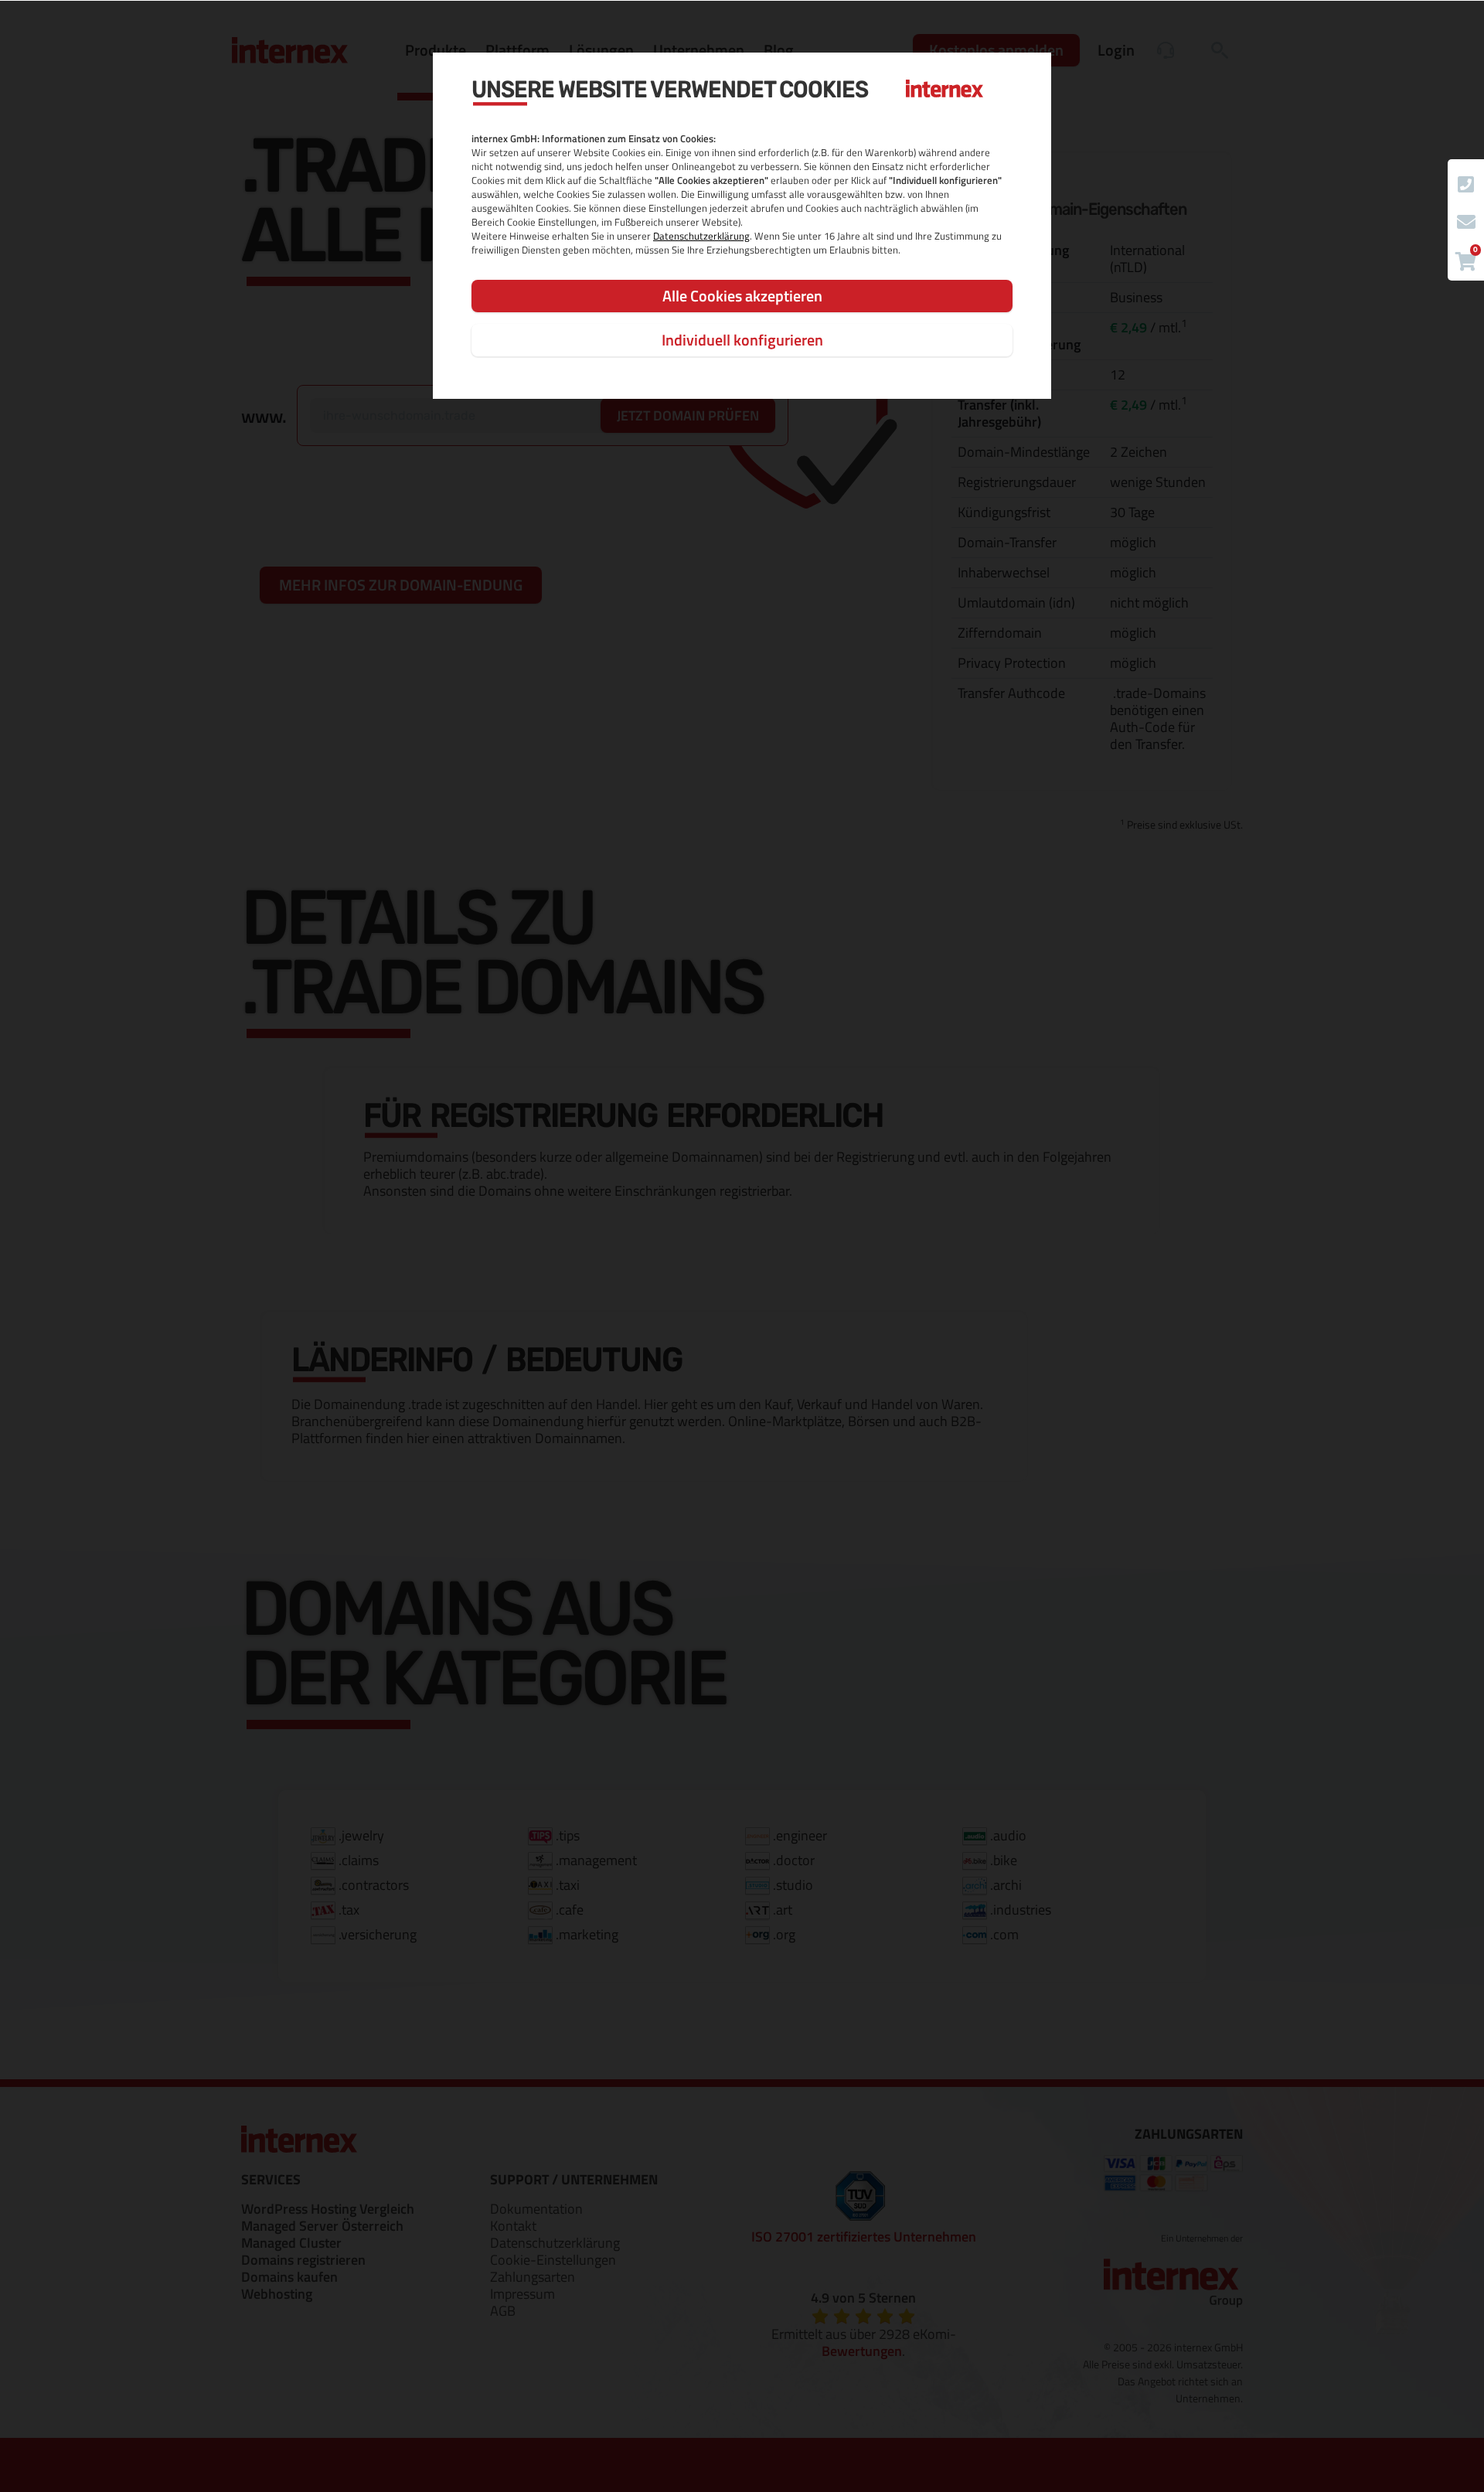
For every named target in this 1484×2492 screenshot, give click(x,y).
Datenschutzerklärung (701, 236)
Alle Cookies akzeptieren (742, 296)
